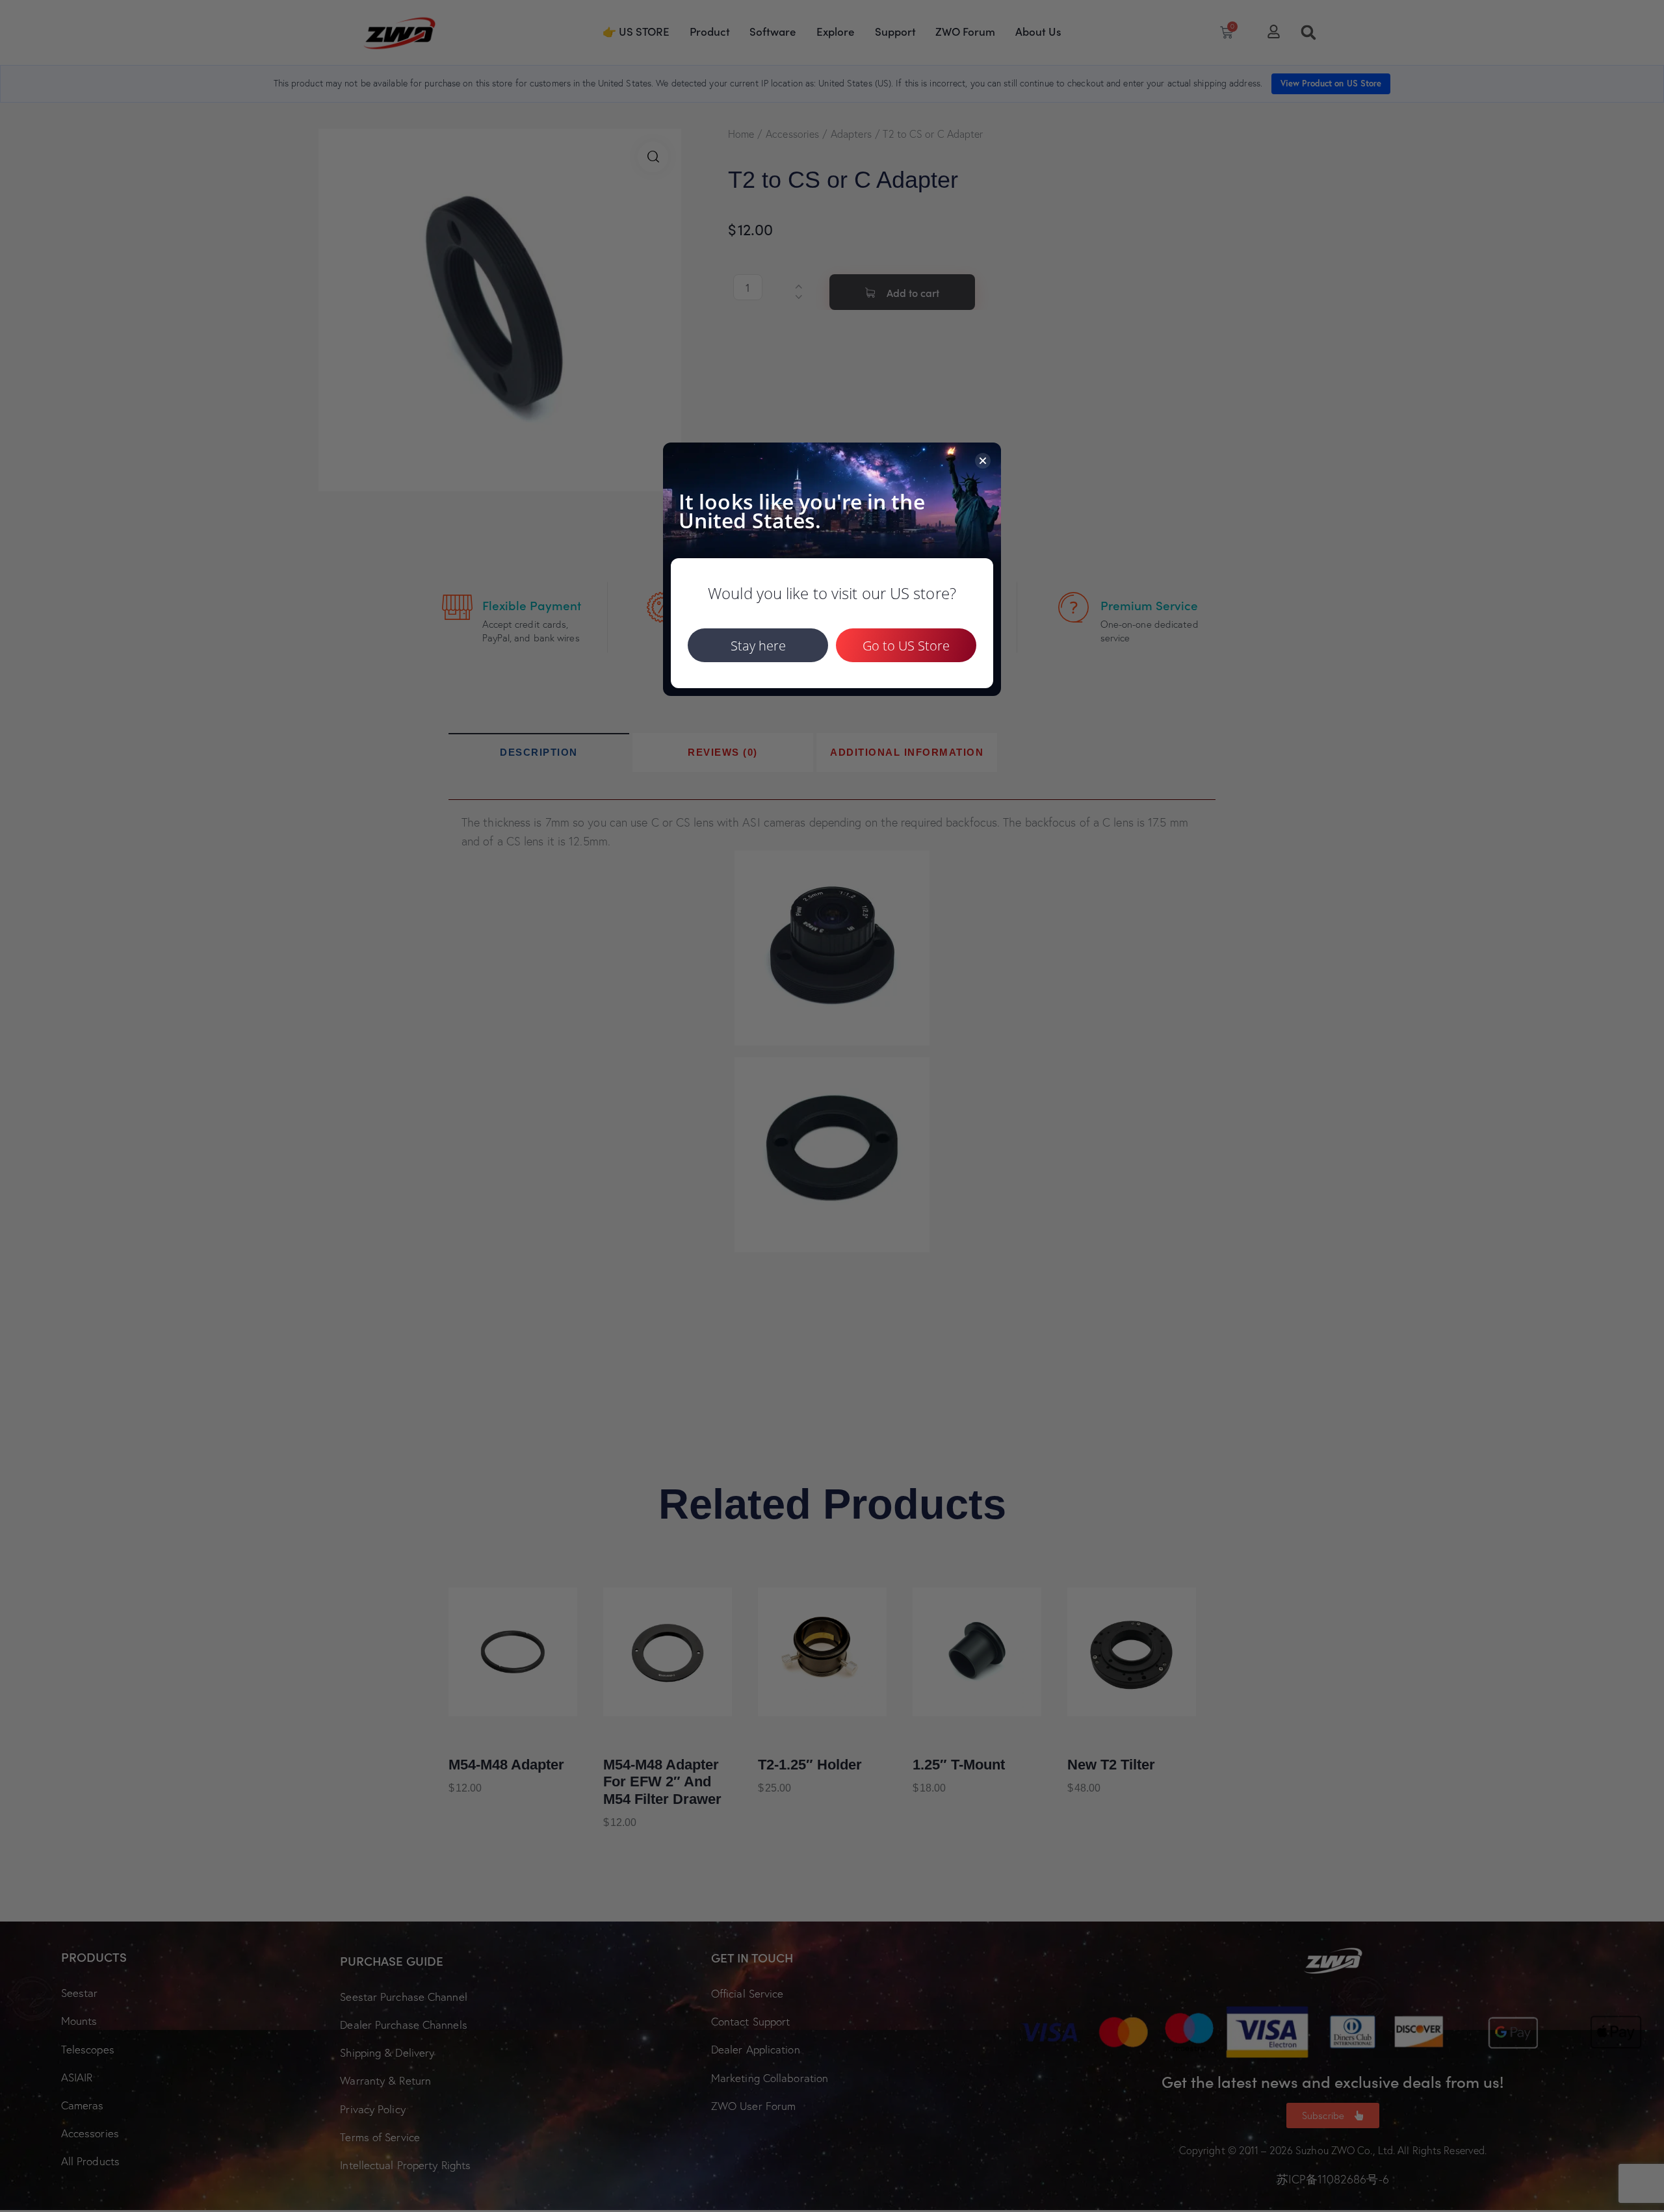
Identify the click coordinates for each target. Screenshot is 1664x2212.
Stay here (758, 646)
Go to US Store (906, 646)
